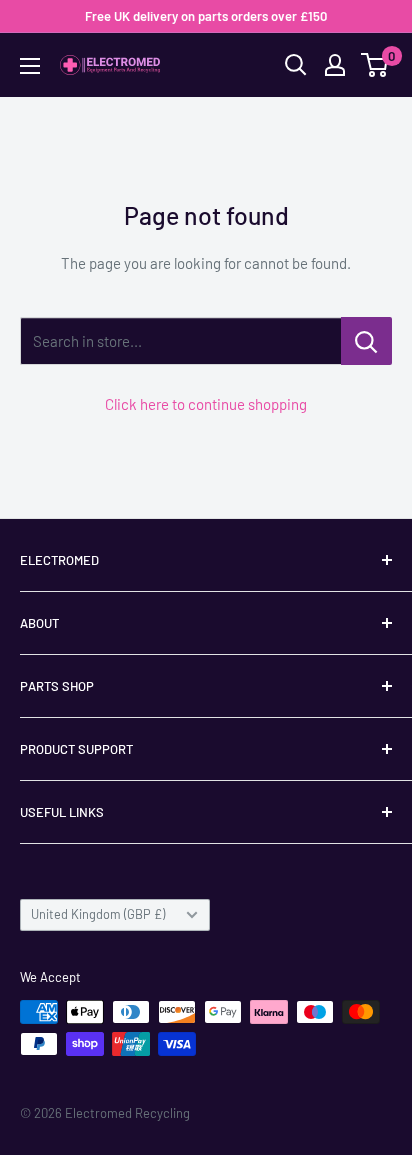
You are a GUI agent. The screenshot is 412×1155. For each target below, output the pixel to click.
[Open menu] (30, 66)
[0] (375, 65)
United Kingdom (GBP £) (98, 914)
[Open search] (296, 65)
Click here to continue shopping (206, 404)
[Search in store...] (366, 341)
